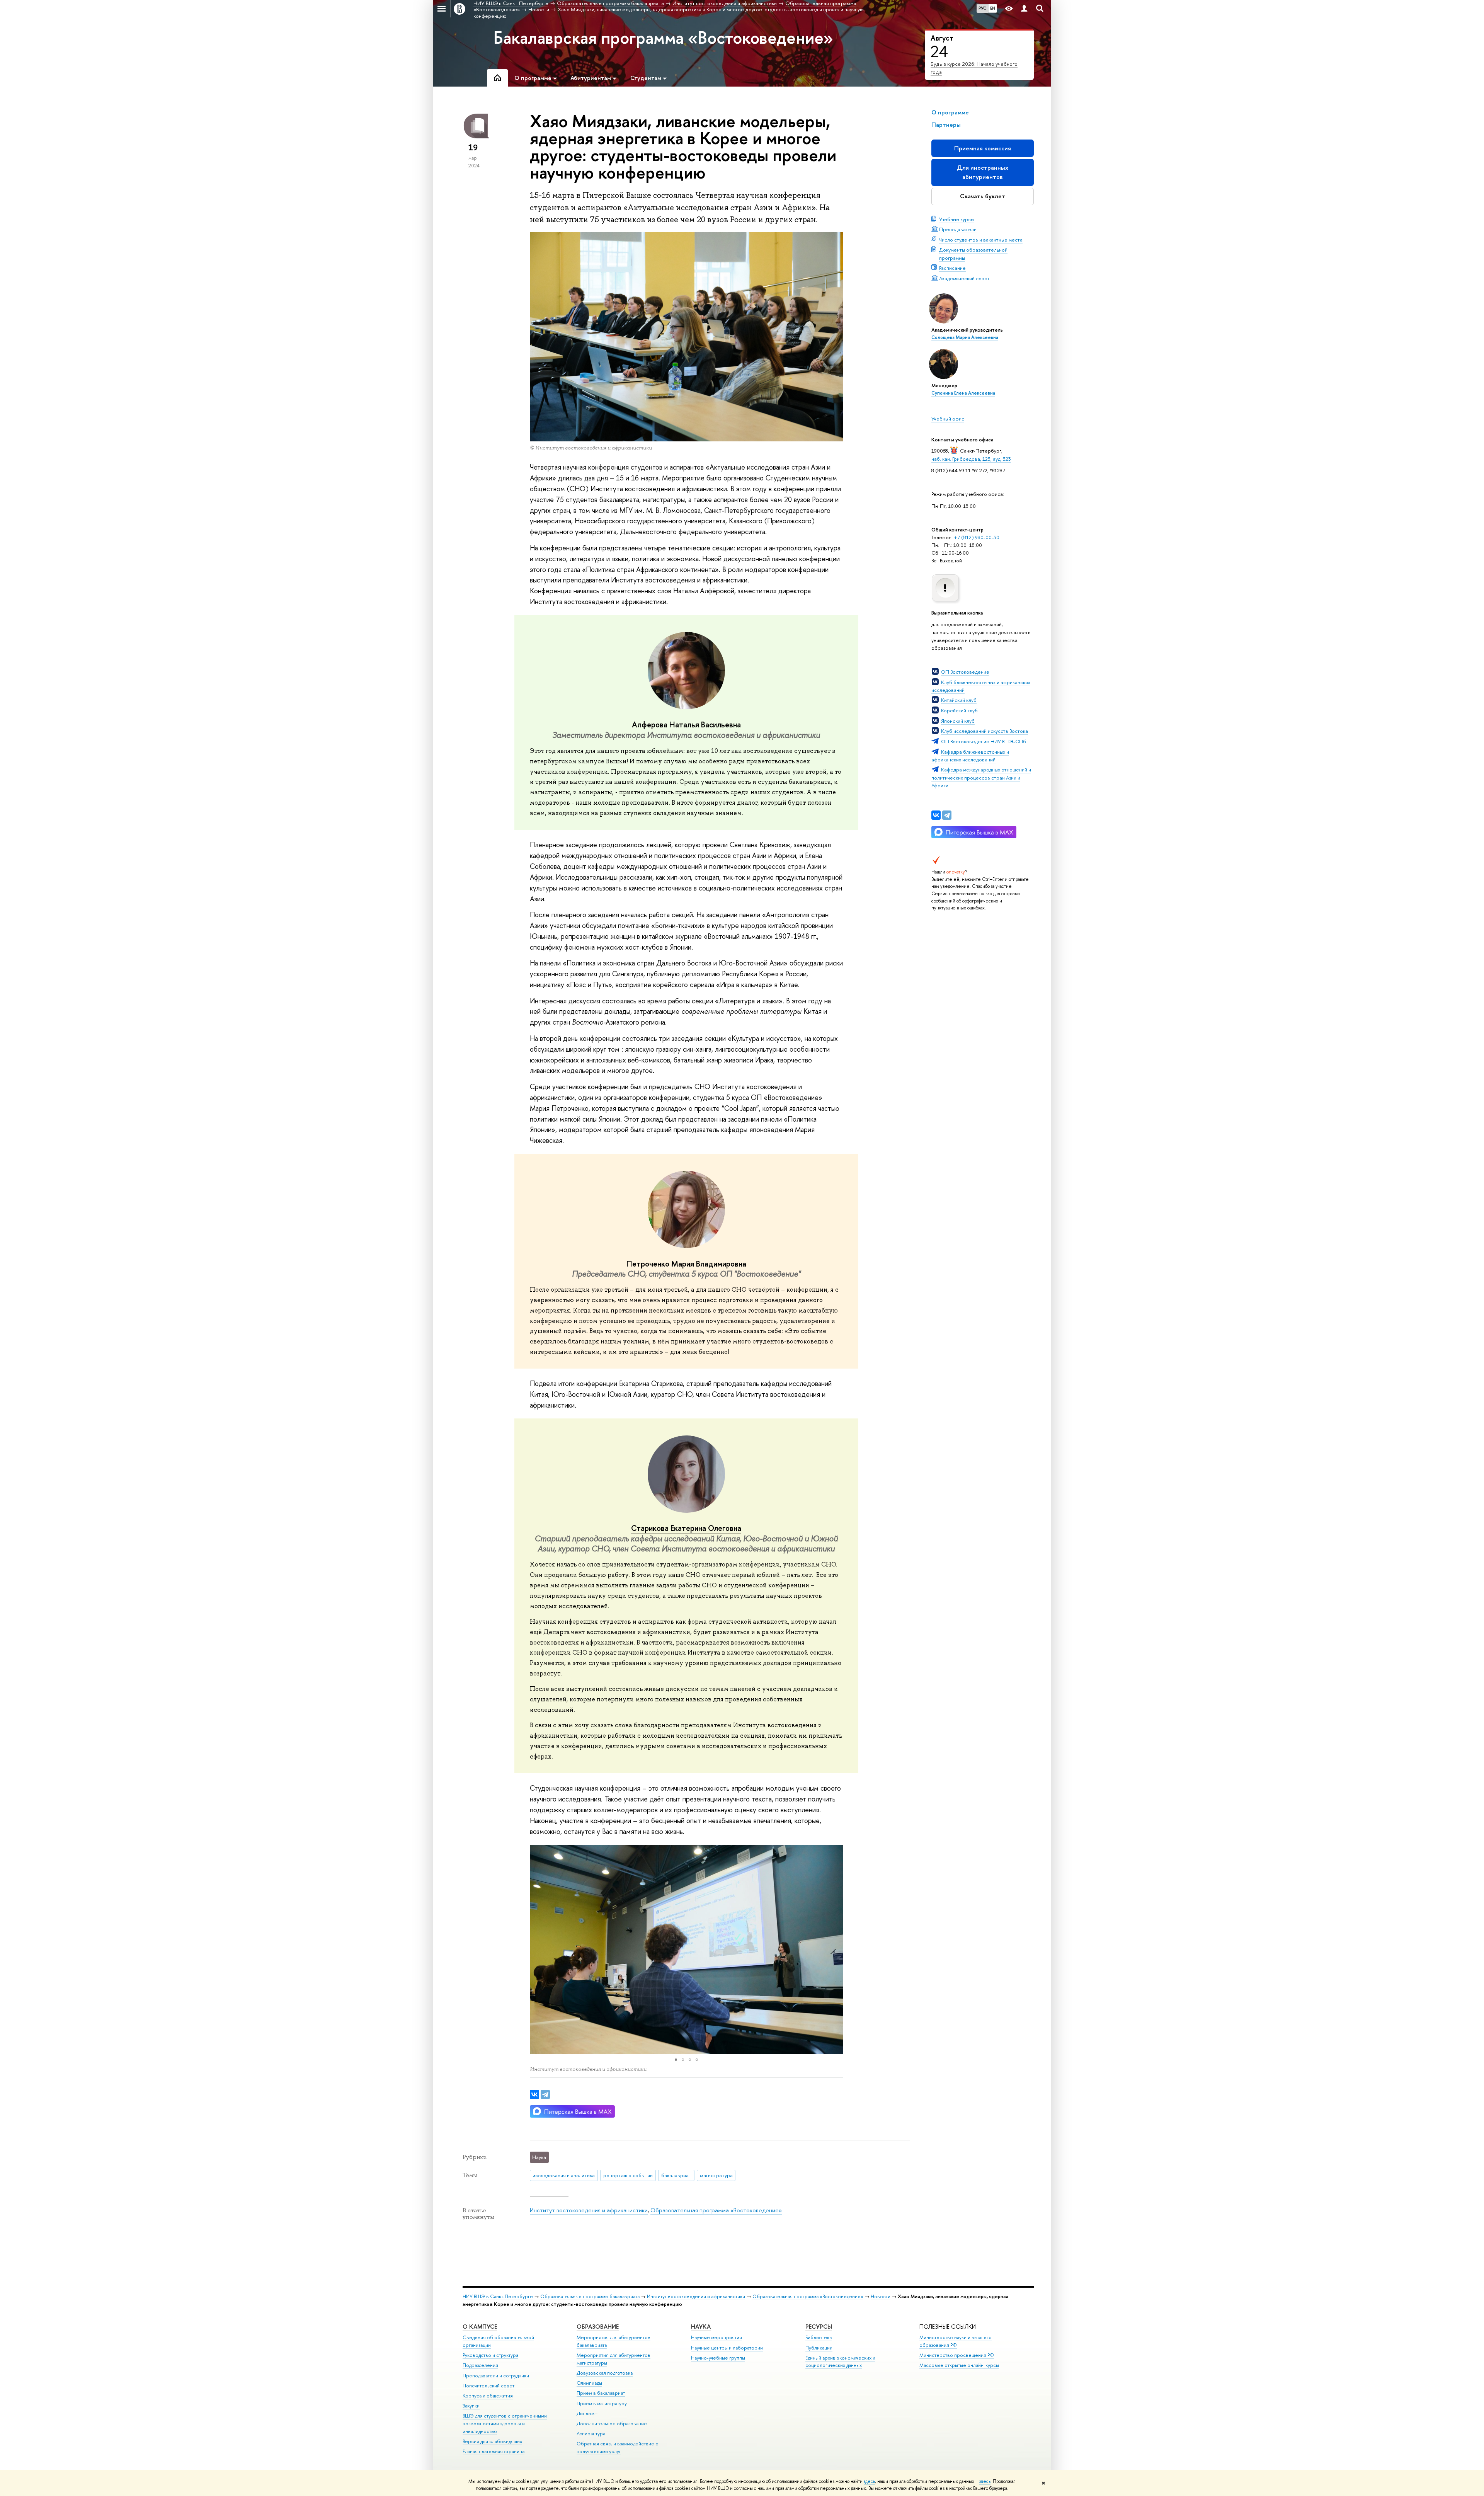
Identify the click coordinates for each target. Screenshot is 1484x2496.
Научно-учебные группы (718, 2358)
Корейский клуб (959, 710)
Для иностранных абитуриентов (983, 172)
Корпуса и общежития (488, 2396)
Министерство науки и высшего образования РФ (956, 2341)
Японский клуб (958, 721)
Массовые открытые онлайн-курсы (959, 2365)
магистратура (716, 2175)
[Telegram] (947, 815)
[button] (537, 1949)
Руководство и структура (490, 2355)
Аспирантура (591, 2434)
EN (993, 8)
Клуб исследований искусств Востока (985, 731)
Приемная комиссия (983, 148)
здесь (869, 2481)
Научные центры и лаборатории (727, 2348)
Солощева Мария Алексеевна (965, 337)
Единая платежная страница (494, 2451)
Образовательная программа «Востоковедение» (716, 2210)
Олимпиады (589, 2383)
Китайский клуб (959, 700)
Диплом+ (587, 2413)
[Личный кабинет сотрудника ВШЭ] (1024, 9)
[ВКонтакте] (936, 815)
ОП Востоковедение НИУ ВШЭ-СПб (984, 741)
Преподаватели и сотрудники (496, 2376)
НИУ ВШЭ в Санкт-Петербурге (498, 2296)
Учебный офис (948, 419)
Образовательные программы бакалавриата (590, 2296)
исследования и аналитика (564, 2175)
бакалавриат (676, 2175)
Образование (598, 2327)
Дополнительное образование (612, 2424)
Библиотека (819, 2337)
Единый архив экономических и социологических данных (840, 2362)
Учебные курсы (956, 219)
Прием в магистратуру (602, 2403)
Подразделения (480, 2365)
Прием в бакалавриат (601, 2393)
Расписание (952, 268)
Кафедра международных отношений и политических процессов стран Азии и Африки (981, 777)
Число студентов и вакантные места (981, 240)
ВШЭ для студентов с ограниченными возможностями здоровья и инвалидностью (505, 2424)
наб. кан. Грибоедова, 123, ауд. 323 (971, 459)
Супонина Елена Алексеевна (963, 393)
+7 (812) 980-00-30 (977, 537)
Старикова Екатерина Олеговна (686, 1528)
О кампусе (480, 2327)
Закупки (471, 2406)
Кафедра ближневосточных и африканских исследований (970, 756)
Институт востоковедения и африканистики (589, 2210)
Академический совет (964, 278)
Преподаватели (958, 229)
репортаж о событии (628, 2175)
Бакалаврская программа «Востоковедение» (663, 37)
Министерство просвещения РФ (957, 2355)
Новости (881, 2296)
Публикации (819, 2348)
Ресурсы (819, 2327)
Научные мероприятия (716, 2337)
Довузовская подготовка (605, 2373)
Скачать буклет (983, 196)
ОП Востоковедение (965, 672)
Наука (701, 2327)
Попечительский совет (488, 2386)
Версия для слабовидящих (492, 2441)
